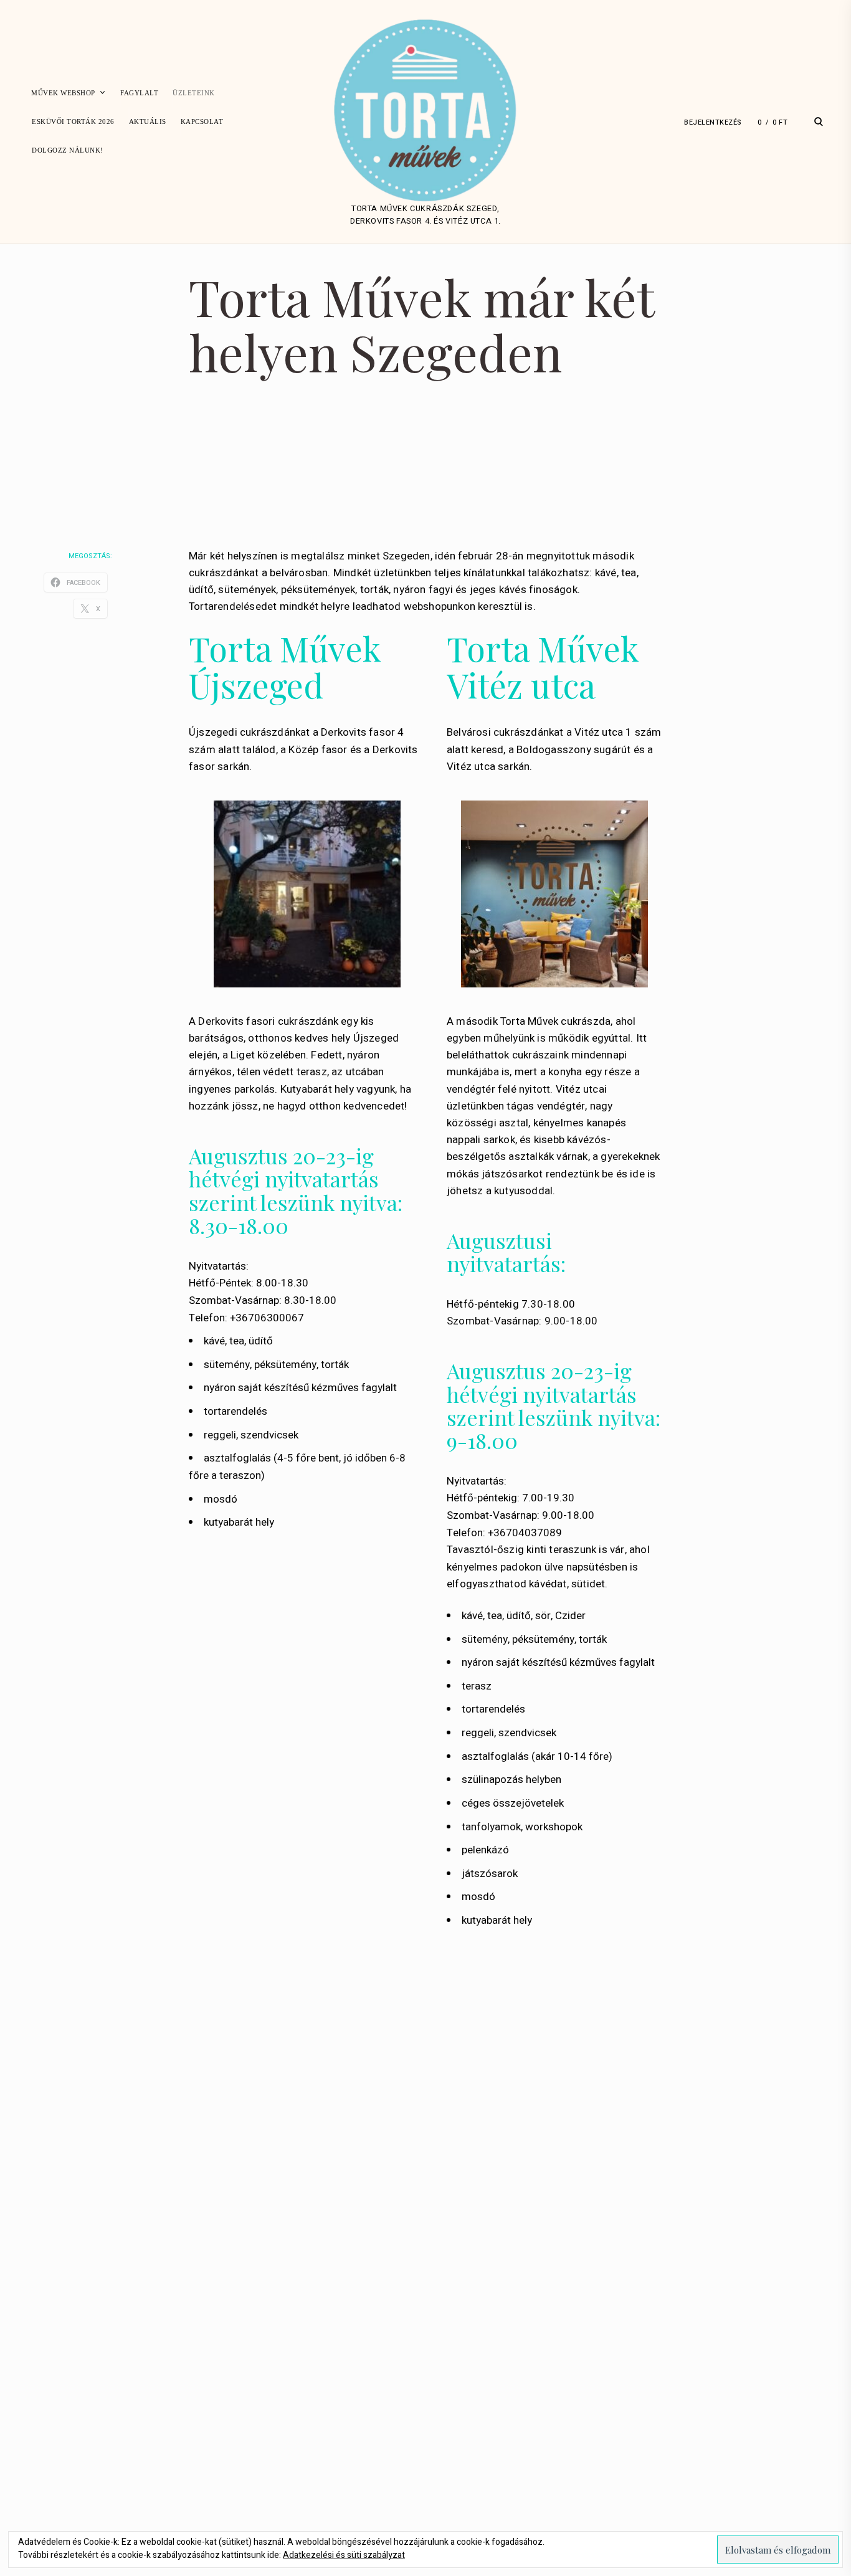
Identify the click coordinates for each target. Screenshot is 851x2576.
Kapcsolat (202, 121)
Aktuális (148, 121)
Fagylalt (139, 93)
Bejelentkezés (713, 122)
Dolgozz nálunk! (68, 150)
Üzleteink (194, 93)
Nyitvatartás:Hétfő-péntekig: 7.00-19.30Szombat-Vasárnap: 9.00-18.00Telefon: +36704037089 (521, 1507)
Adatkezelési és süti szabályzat (344, 2555)
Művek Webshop (63, 93)
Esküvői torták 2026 (73, 121)
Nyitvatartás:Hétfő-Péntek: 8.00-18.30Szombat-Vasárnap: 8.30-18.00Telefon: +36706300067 (263, 1292)
